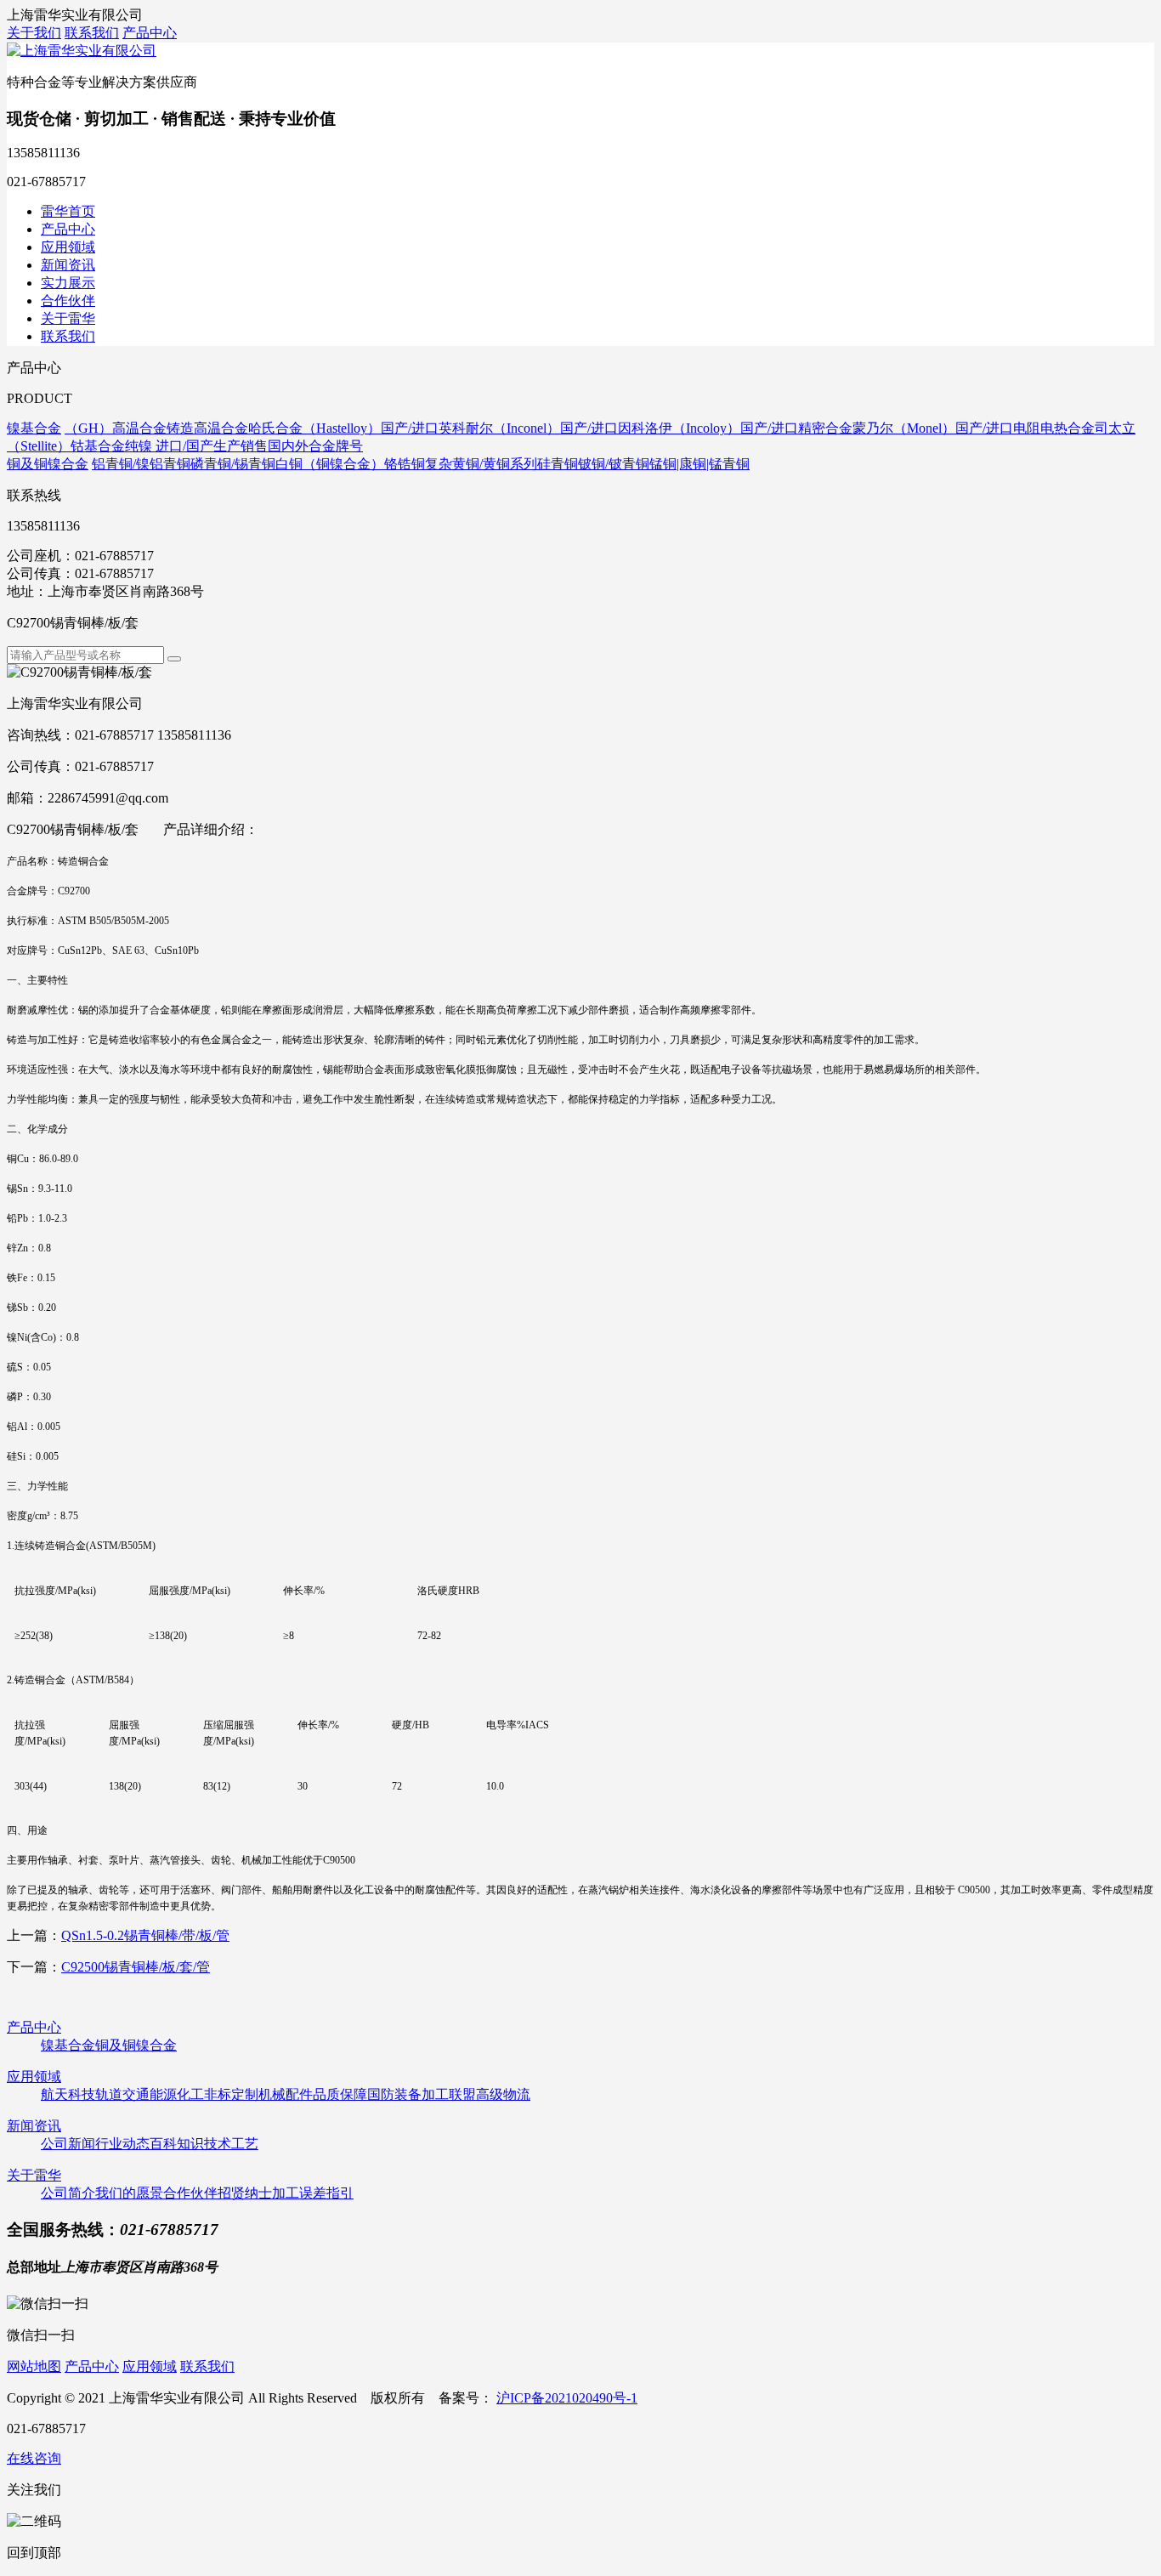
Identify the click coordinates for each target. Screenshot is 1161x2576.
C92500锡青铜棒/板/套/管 (136, 1967)
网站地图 (34, 2366)
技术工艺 (231, 2144)
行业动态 (122, 2144)
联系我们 (92, 33)
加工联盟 (449, 2094)
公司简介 (68, 2193)
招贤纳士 (245, 2193)
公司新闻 (68, 2144)
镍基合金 (68, 2045)
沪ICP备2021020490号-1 (567, 2398)
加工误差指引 (313, 2193)
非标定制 (231, 2094)
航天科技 (68, 2094)
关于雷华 (68, 318)
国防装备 (394, 2094)
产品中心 (150, 33)
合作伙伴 (68, 301)
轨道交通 (122, 2094)
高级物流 (503, 2094)
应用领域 (68, 247)
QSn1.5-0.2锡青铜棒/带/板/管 (145, 1935)
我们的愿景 (129, 2193)
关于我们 (34, 33)
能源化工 (177, 2094)
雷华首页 (68, 211)
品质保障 (340, 2094)
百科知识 (177, 2144)
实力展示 (68, 283)
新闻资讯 (68, 265)
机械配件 (286, 2094)
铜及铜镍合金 (136, 2045)
